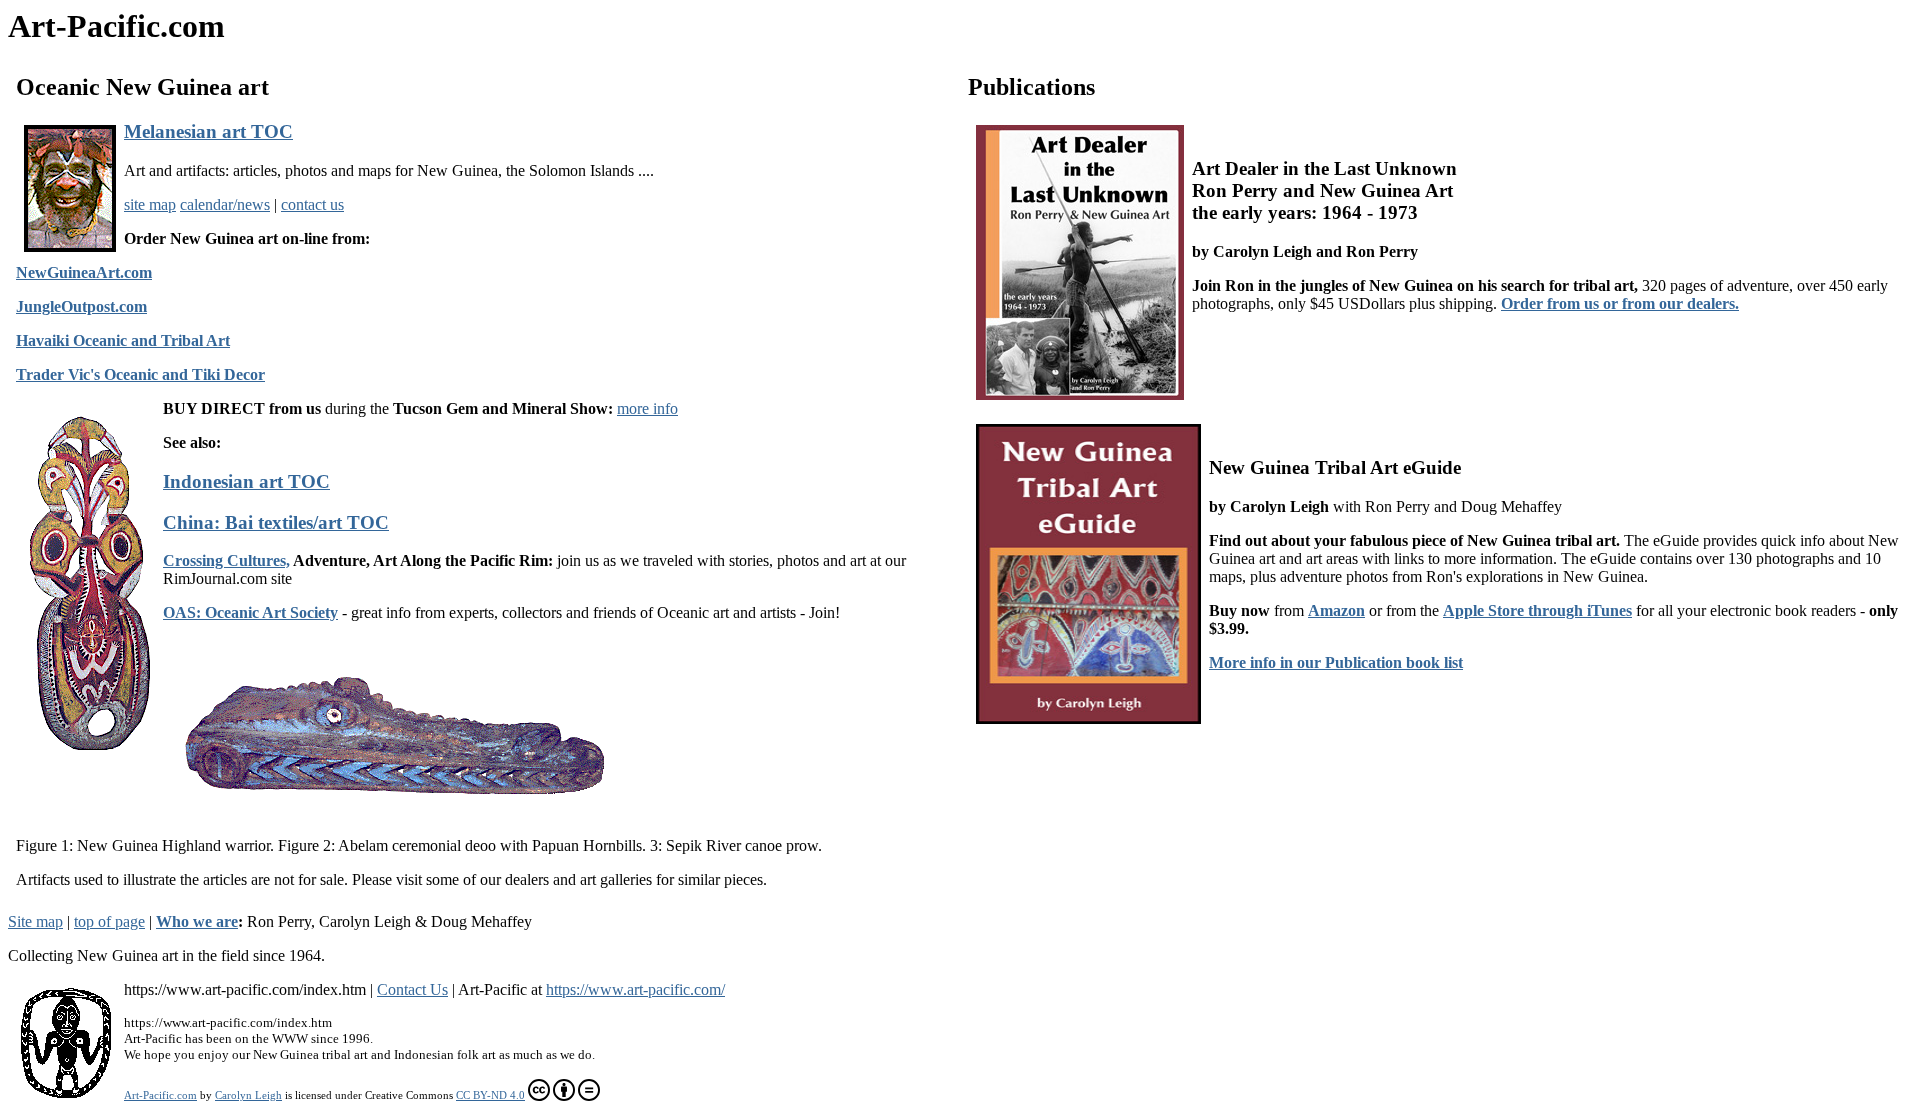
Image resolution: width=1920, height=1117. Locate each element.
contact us (312, 204)
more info (647, 408)
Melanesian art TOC (208, 131)
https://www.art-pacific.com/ (635, 989)
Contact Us (412, 989)
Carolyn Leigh (248, 1095)
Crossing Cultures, (226, 560)
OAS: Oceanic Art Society (250, 612)
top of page (109, 921)
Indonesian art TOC (246, 481)
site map (150, 204)
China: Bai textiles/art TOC (276, 522)
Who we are (197, 921)
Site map (35, 921)
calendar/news (225, 204)
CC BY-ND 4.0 (490, 1095)
